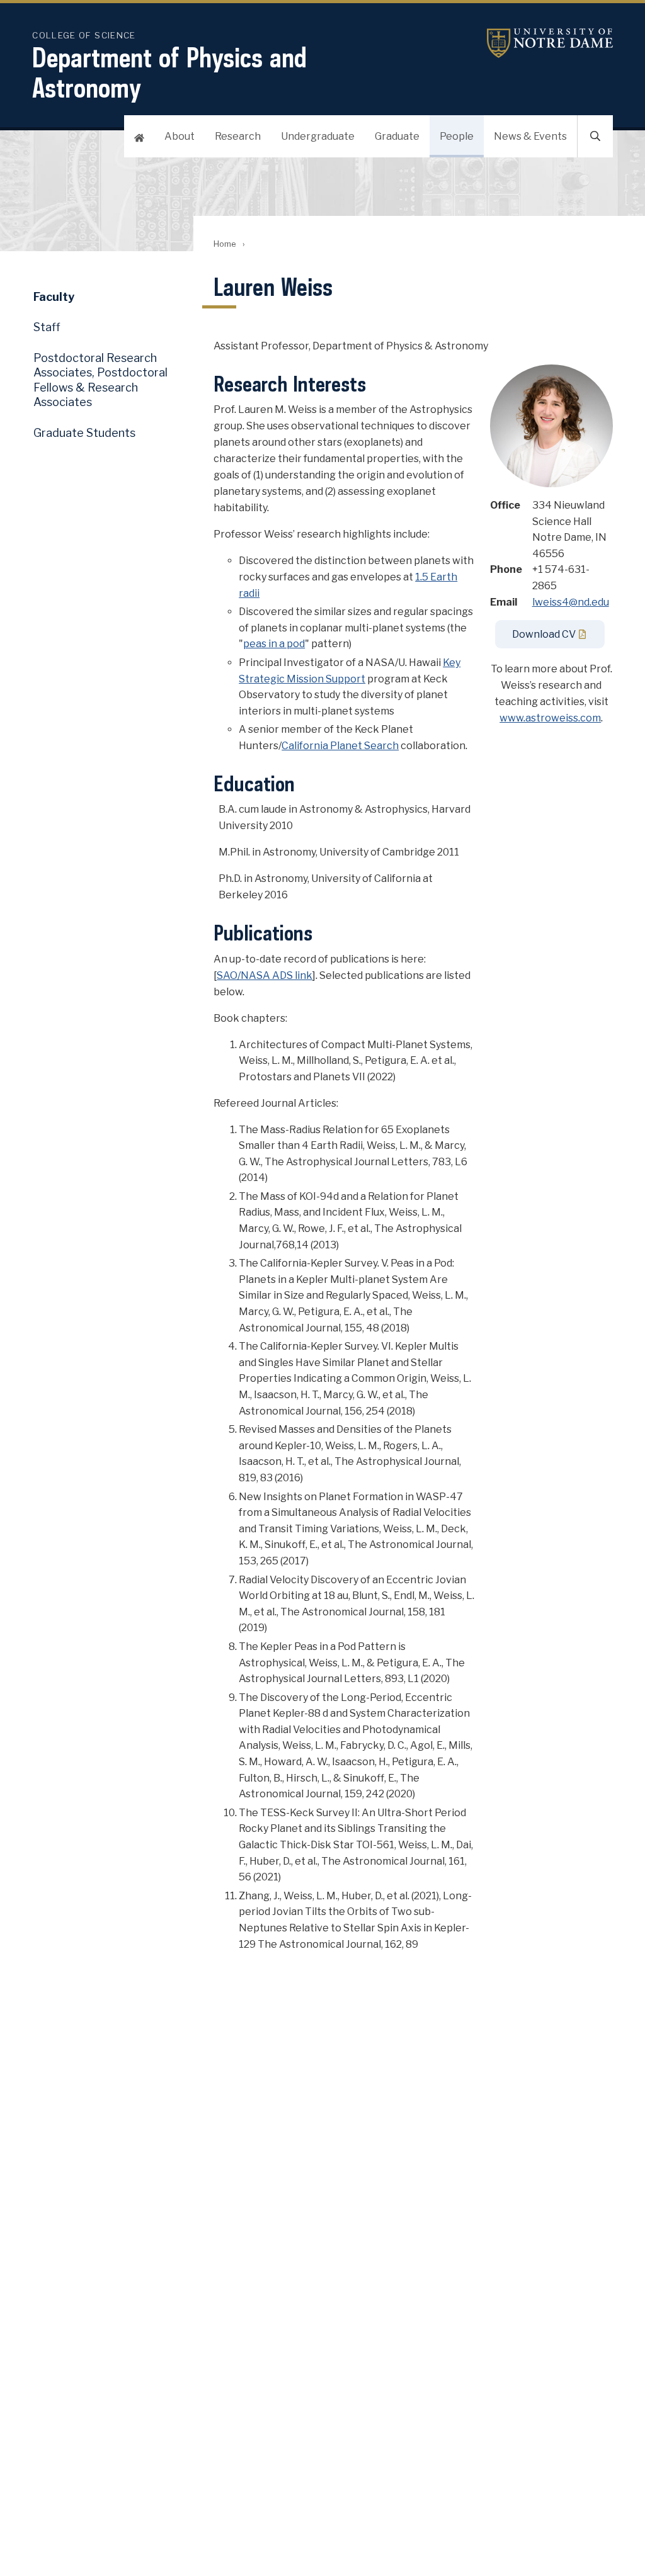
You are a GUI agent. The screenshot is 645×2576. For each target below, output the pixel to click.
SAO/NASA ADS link (265, 975)
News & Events (530, 136)
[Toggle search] (595, 136)
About (180, 136)
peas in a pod (274, 644)
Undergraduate (318, 136)
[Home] (139, 136)
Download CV (544, 634)
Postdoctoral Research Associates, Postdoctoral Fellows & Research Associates (100, 380)
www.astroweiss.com (550, 718)
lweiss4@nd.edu (571, 602)
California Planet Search (340, 746)
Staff (47, 327)
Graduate (397, 136)
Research (238, 136)
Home (225, 244)
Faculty (54, 297)
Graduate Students (84, 433)
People (457, 136)
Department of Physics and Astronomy (169, 72)
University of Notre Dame (550, 43)
